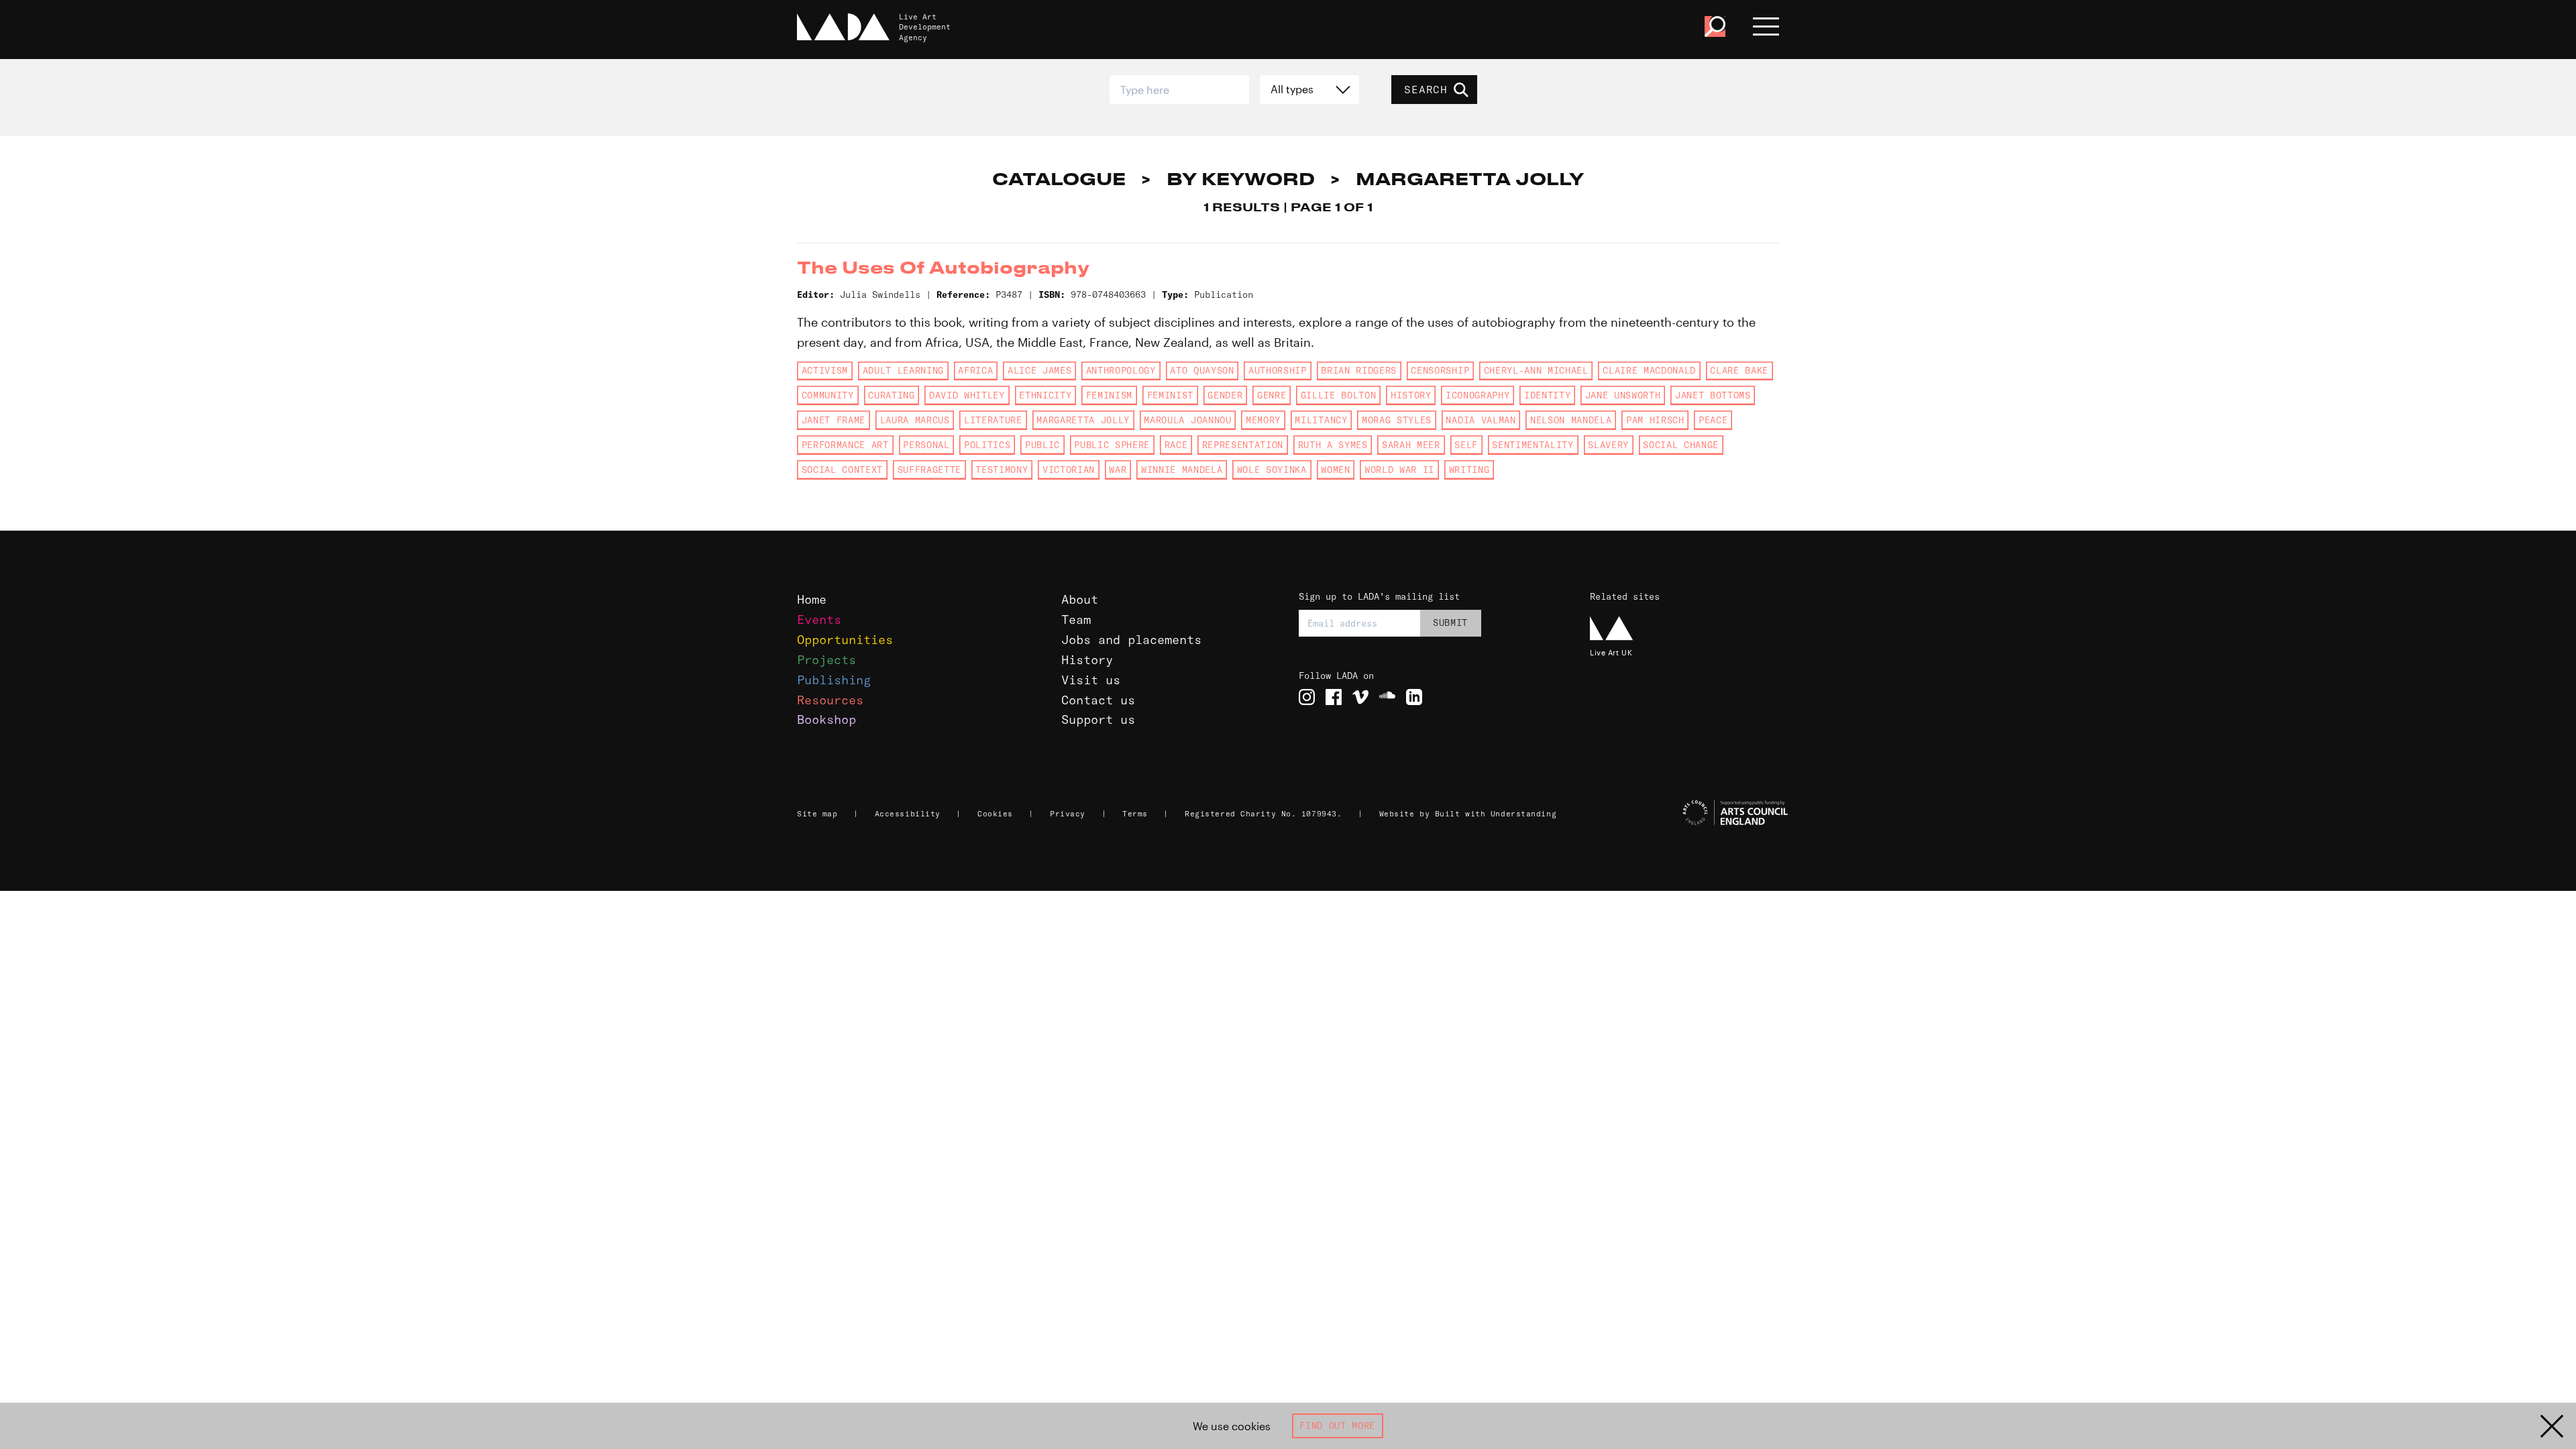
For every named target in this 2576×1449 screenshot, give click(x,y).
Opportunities (845, 640)
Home (812, 599)
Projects (826, 660)
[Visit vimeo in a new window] (1360, 697)
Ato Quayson (1202, 370)
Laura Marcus (915, 420)
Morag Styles (1397, 420)
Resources (830, 700)
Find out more (1337, 1426)
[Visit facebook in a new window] (1334, 697)
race (1176, 445)
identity (1547, 395)
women (1335, 470)
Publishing (834, 680)
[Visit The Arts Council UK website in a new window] (1690, 813)
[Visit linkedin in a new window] (1414, 697)
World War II (1399, 470)
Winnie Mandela (1182, 470)
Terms (1135, 814)
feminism (1109, 395)
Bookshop (826, 719)
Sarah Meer (1411, 445)
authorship (1278, 370)
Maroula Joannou (1187, 420)
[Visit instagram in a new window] (1307, 697)
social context (842, 470)
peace (1713, 420)
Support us (1098, 719)
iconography (1478, 395)
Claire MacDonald (1649, 370)
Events (819, 620)
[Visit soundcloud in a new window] (1387, 697)
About (1080, 599)
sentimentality (1533, 445)
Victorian (1069, 470)
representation (1243, 445)
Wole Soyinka (1272, 470)
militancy (1321, 420)
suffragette (929, 470)
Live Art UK (1611, 652)
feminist (1170, 395)
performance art (845, 445)
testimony (1002, 470)
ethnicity (1045, 395)
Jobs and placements (1131, 640)
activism (825, 370)
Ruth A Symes (1333, 445)
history (1411, 395)
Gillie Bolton (1339, 395)
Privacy (1068, 814)
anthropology (1121, 370)
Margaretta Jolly (1083, 420)
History (1087, 660)
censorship (1440, 370)
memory (1263, 420)
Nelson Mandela (1571, 420)
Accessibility (908, 814)
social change (1681, 445)
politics (987, 445)
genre (1272, 395)
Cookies (995, 814)
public (1042, 445)
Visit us (1091, 680)
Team (1076, 620)
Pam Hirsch (1655, 420)
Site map (817, 814)
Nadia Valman (1481, 420)
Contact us (1098, 700)
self (1466, 445)
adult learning (903, 370)
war (1118, 470)
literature (993, 420)
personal (926, 445)
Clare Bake (1739, 370)
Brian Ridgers (1359, 370)
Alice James (1039, 370)
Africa (975, 370)
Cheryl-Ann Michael (1536, 370)
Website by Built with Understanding (1468, 814)
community (828, 395)
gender (1225, 395)
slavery (1608, 445)
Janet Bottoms (1713, 395)
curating (891, 395)
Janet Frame (834, 420)
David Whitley (967, 395)
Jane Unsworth (1623, 395)
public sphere (1112, 445)
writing (1469, 470)
